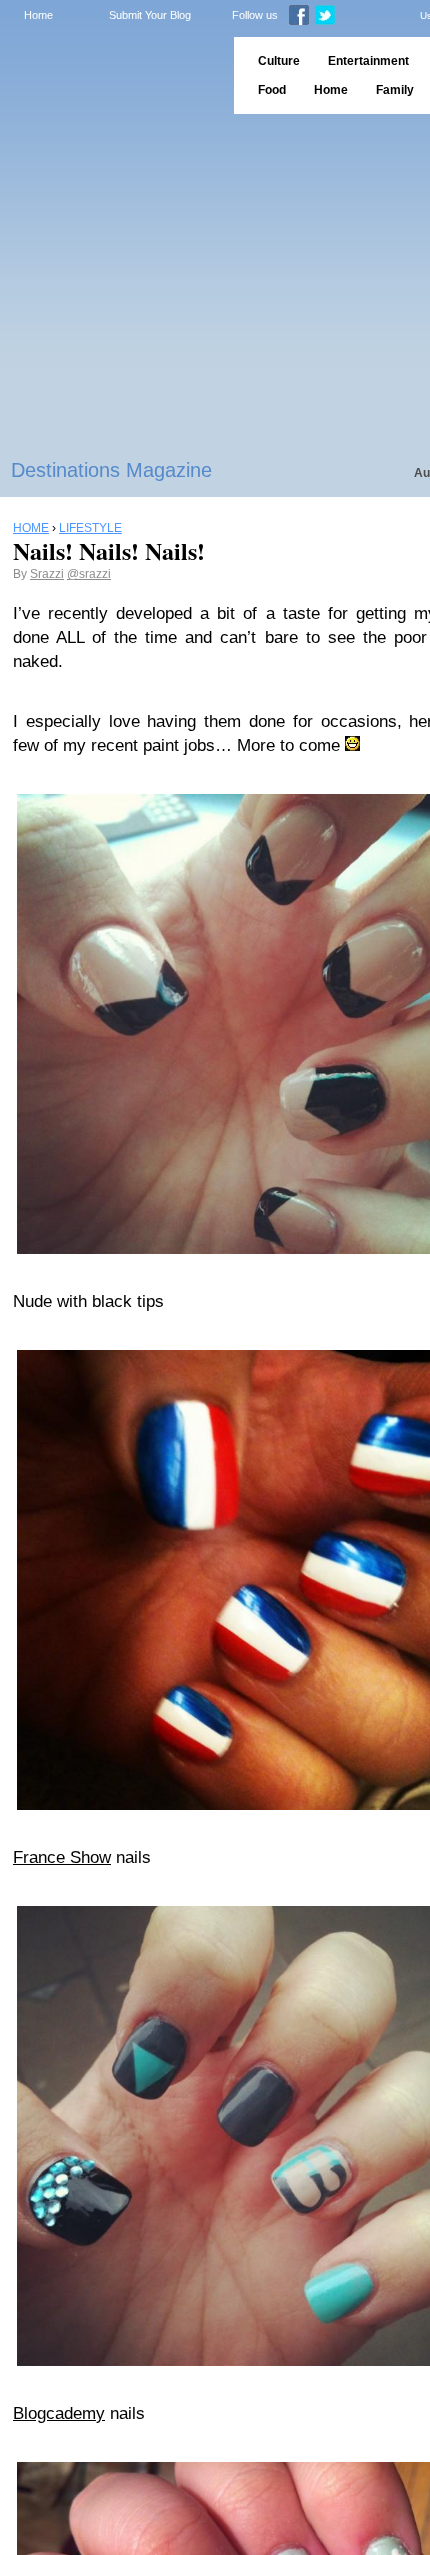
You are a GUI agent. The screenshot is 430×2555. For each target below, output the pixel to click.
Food (272, 90)
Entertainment (368, 61)
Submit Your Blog (150, 15)
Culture (279, 61)
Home (38, 15)
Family (395, 90)
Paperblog (110, 75)
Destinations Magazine (111, 470)
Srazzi (47, 574)
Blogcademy (59, 2413)
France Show (62, 1857)
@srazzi (89, 574)
